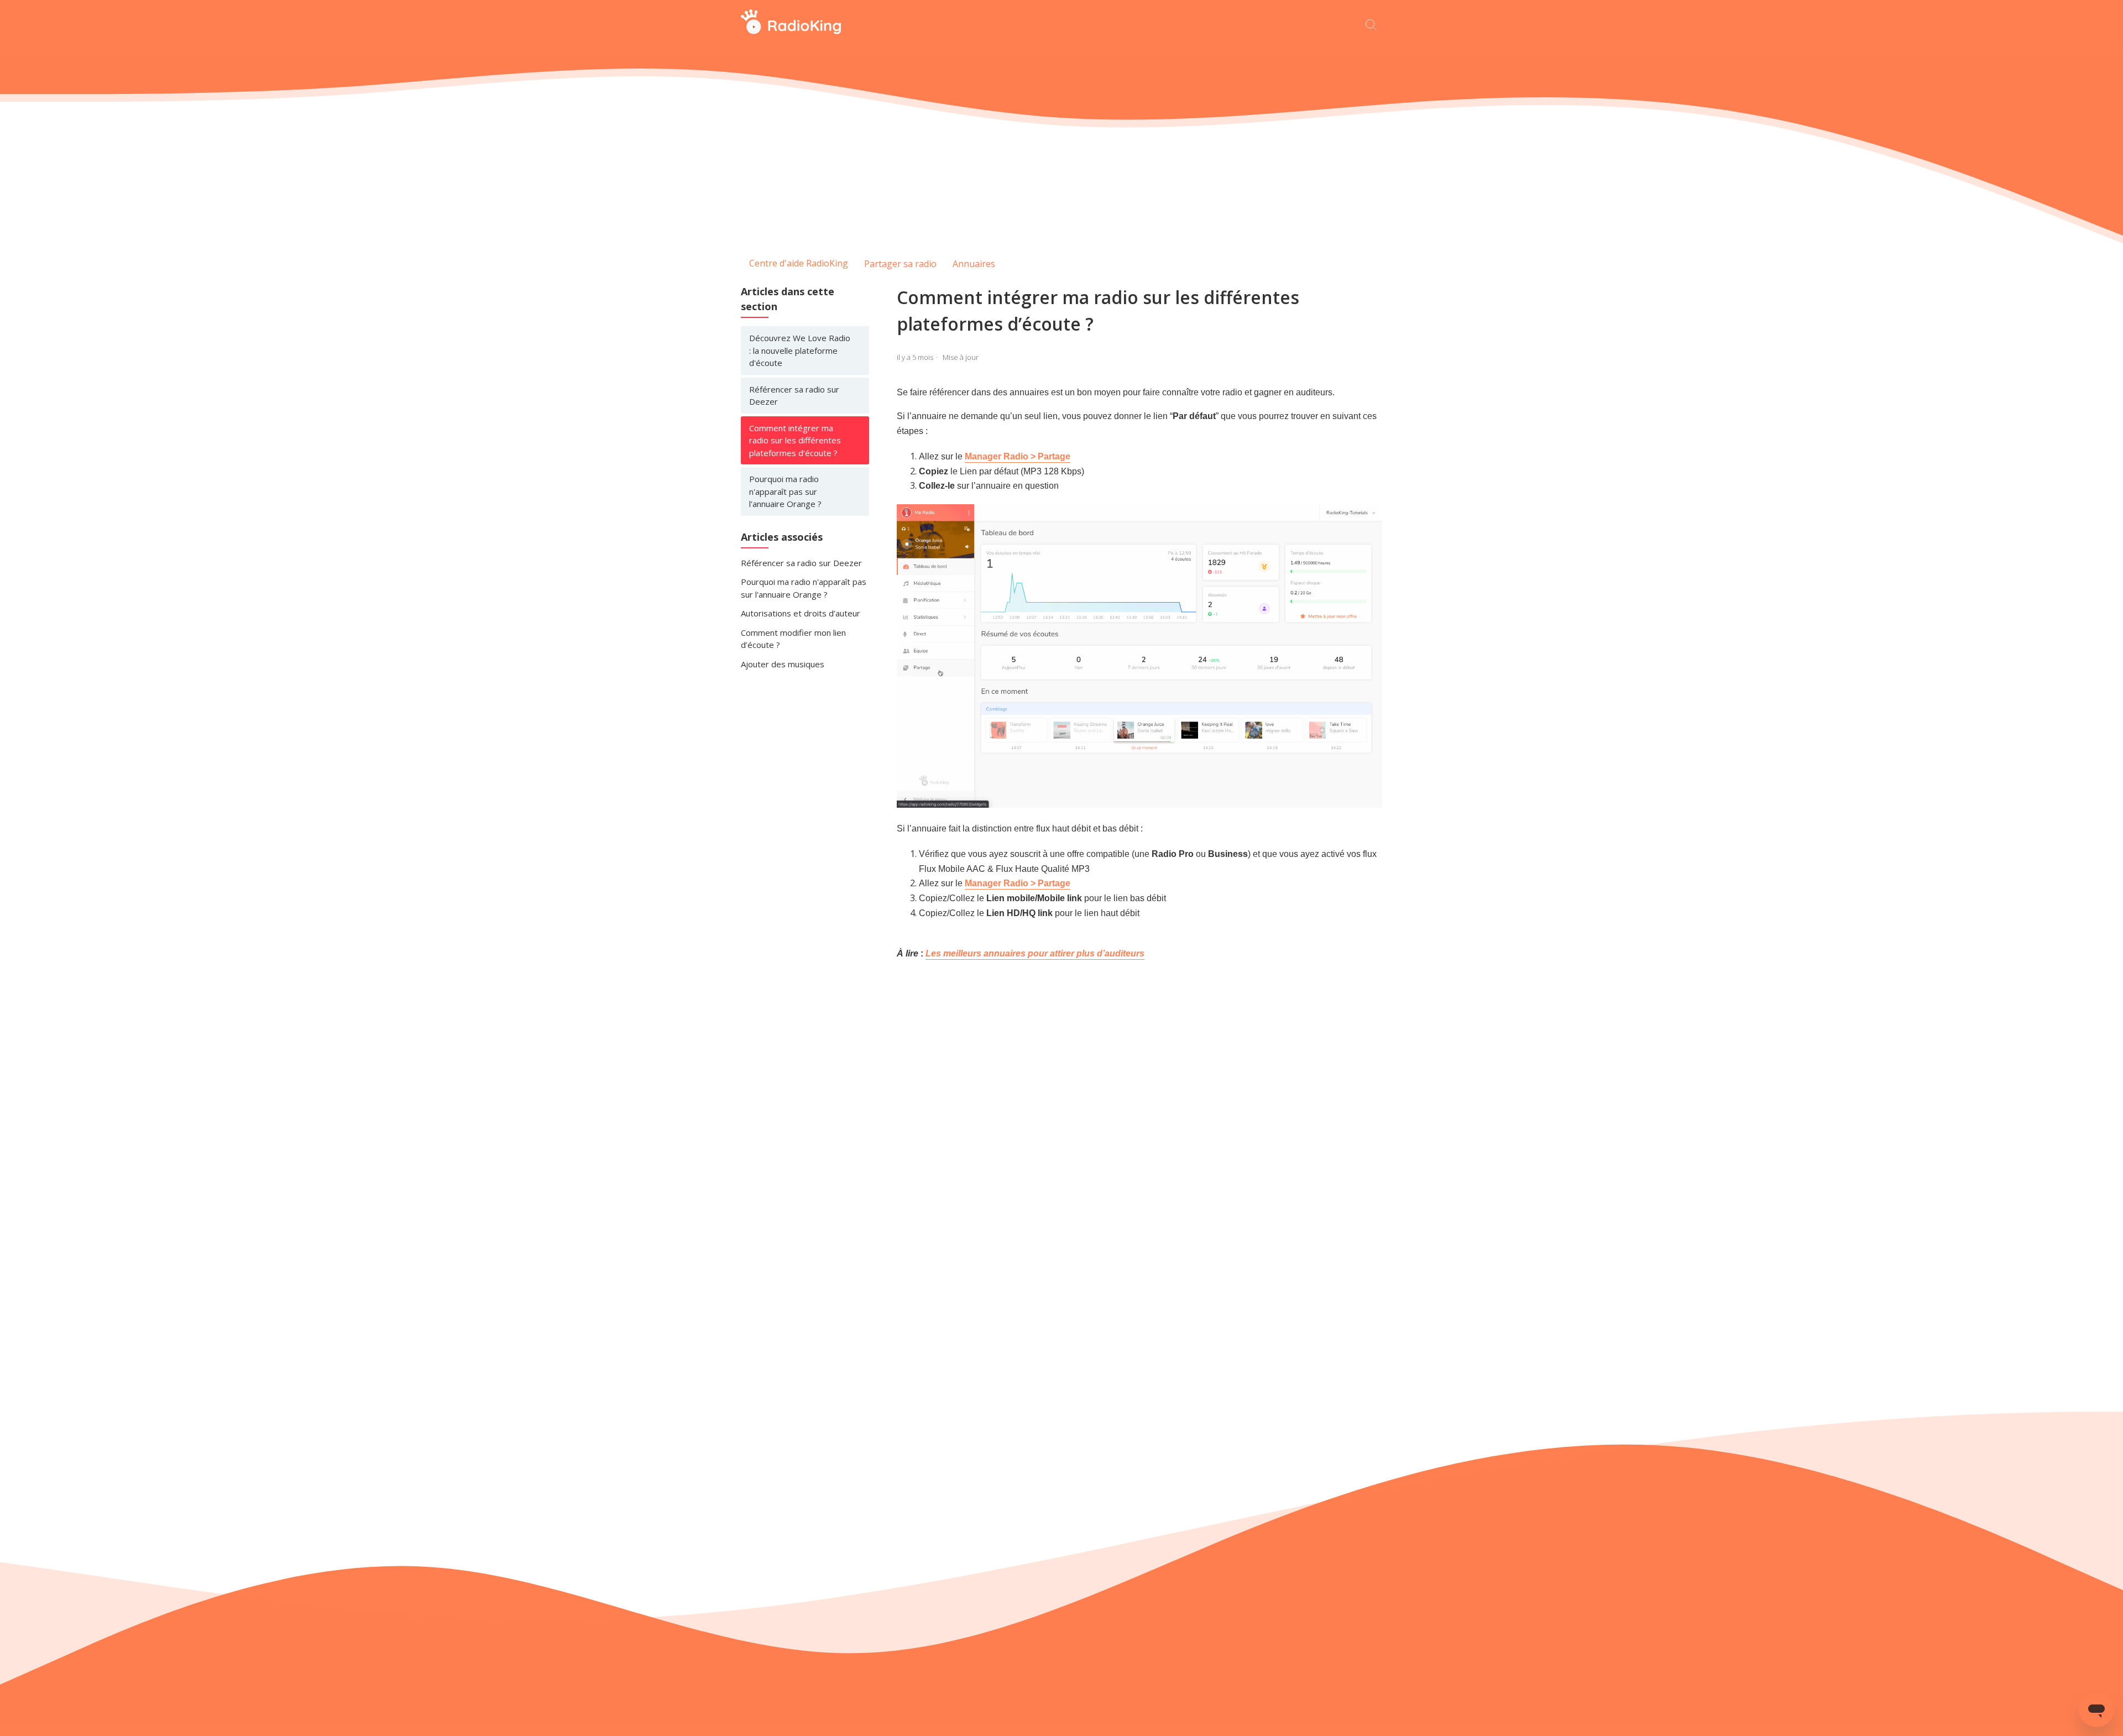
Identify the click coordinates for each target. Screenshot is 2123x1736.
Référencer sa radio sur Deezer (794, 396)
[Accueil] (791, 31)
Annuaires (974, 264)
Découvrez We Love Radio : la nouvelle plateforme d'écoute (800, 350)
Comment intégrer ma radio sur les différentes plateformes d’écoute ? (795, 440)
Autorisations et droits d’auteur (801, 613)
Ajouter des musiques (783, 664)
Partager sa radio (900, 264)
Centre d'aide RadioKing (799, 263)
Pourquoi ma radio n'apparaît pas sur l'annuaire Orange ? (785, 491)
